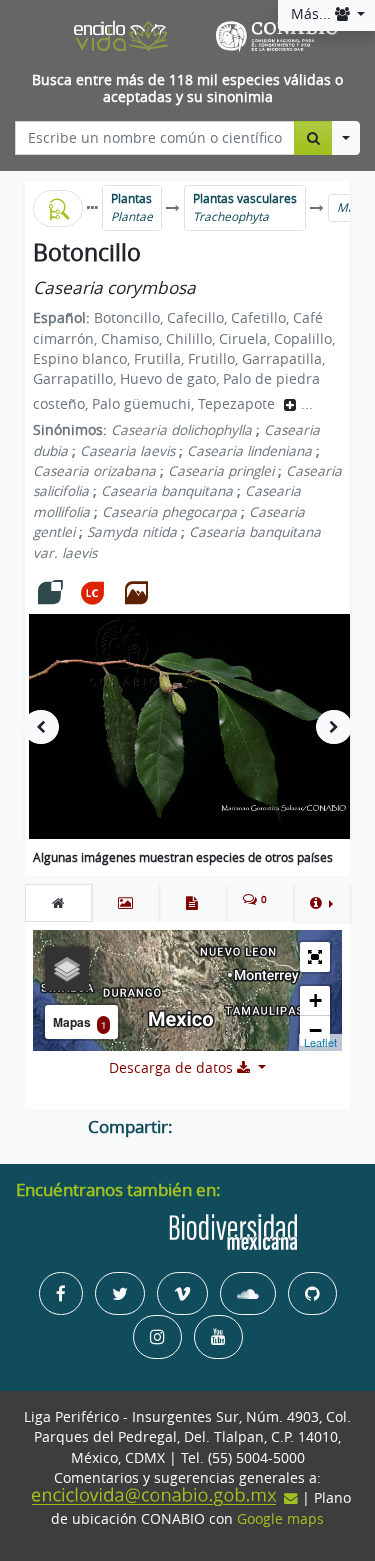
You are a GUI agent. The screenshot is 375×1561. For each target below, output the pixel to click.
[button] (321, 903)
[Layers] (67, 969)
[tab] (58, 903)
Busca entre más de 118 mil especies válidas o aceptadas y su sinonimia (187, 88)
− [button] (315, 1030)
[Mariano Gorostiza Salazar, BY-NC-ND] (198, 726)
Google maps (280, 1519)
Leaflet (320, 1042)
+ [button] (315, 1000)
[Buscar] (313, 138)
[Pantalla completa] (315, 957)
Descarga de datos (173, 1068)
